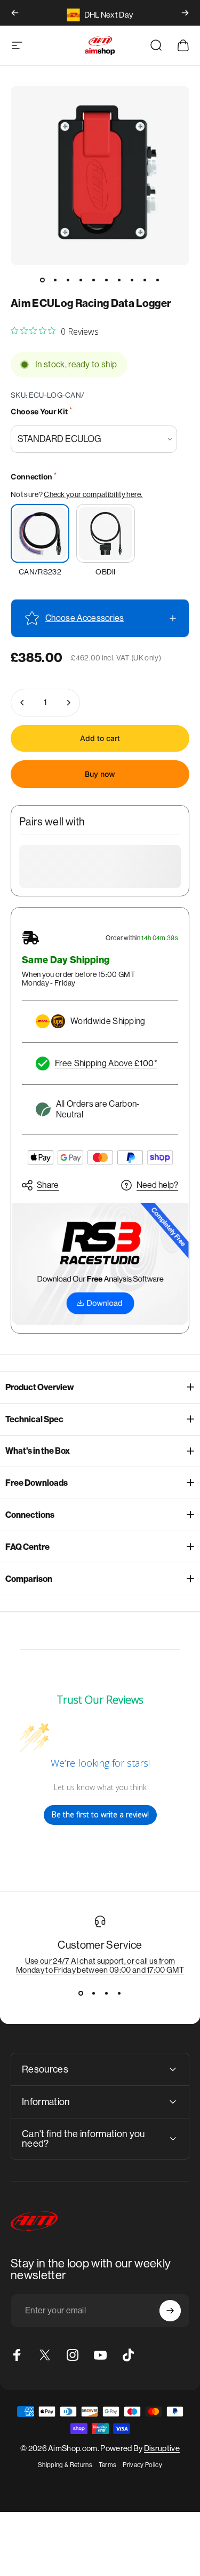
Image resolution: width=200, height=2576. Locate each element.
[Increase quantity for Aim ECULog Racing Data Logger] (68, 703)
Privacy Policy (142, 2465)
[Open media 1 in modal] (100, 175)
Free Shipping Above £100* (106, 1063)
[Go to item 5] (94, 280)
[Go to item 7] (119, 280)
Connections (30, 1515)
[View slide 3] (107, 1994)
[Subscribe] (170, 2311)
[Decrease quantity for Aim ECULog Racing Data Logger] (22, 703)
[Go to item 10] (158, 280)
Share (48, 1185)
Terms (108, 2465)
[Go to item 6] (107, 280)
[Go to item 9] (145, 280)
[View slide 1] (81, 1994)
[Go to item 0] (43, 280)
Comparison (29, 1579)
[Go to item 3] (68, 280)
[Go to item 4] (81, 280)
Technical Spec (34, 1419)
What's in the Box (38, 1451)
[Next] (185, 13)
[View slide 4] (119, 1994)
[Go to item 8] (132, 280)
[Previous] (15, 13)
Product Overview (40, 1387)
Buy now (100, 774)
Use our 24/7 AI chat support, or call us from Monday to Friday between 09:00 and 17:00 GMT (100, 1965)
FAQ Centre (27, 1547)
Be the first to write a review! (100, 1814)
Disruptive (162, 2448)
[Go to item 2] (55, 280)
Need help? (157, 1185)
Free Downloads (37, 1483)
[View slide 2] (94, 1994)
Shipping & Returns (65, 2465)
